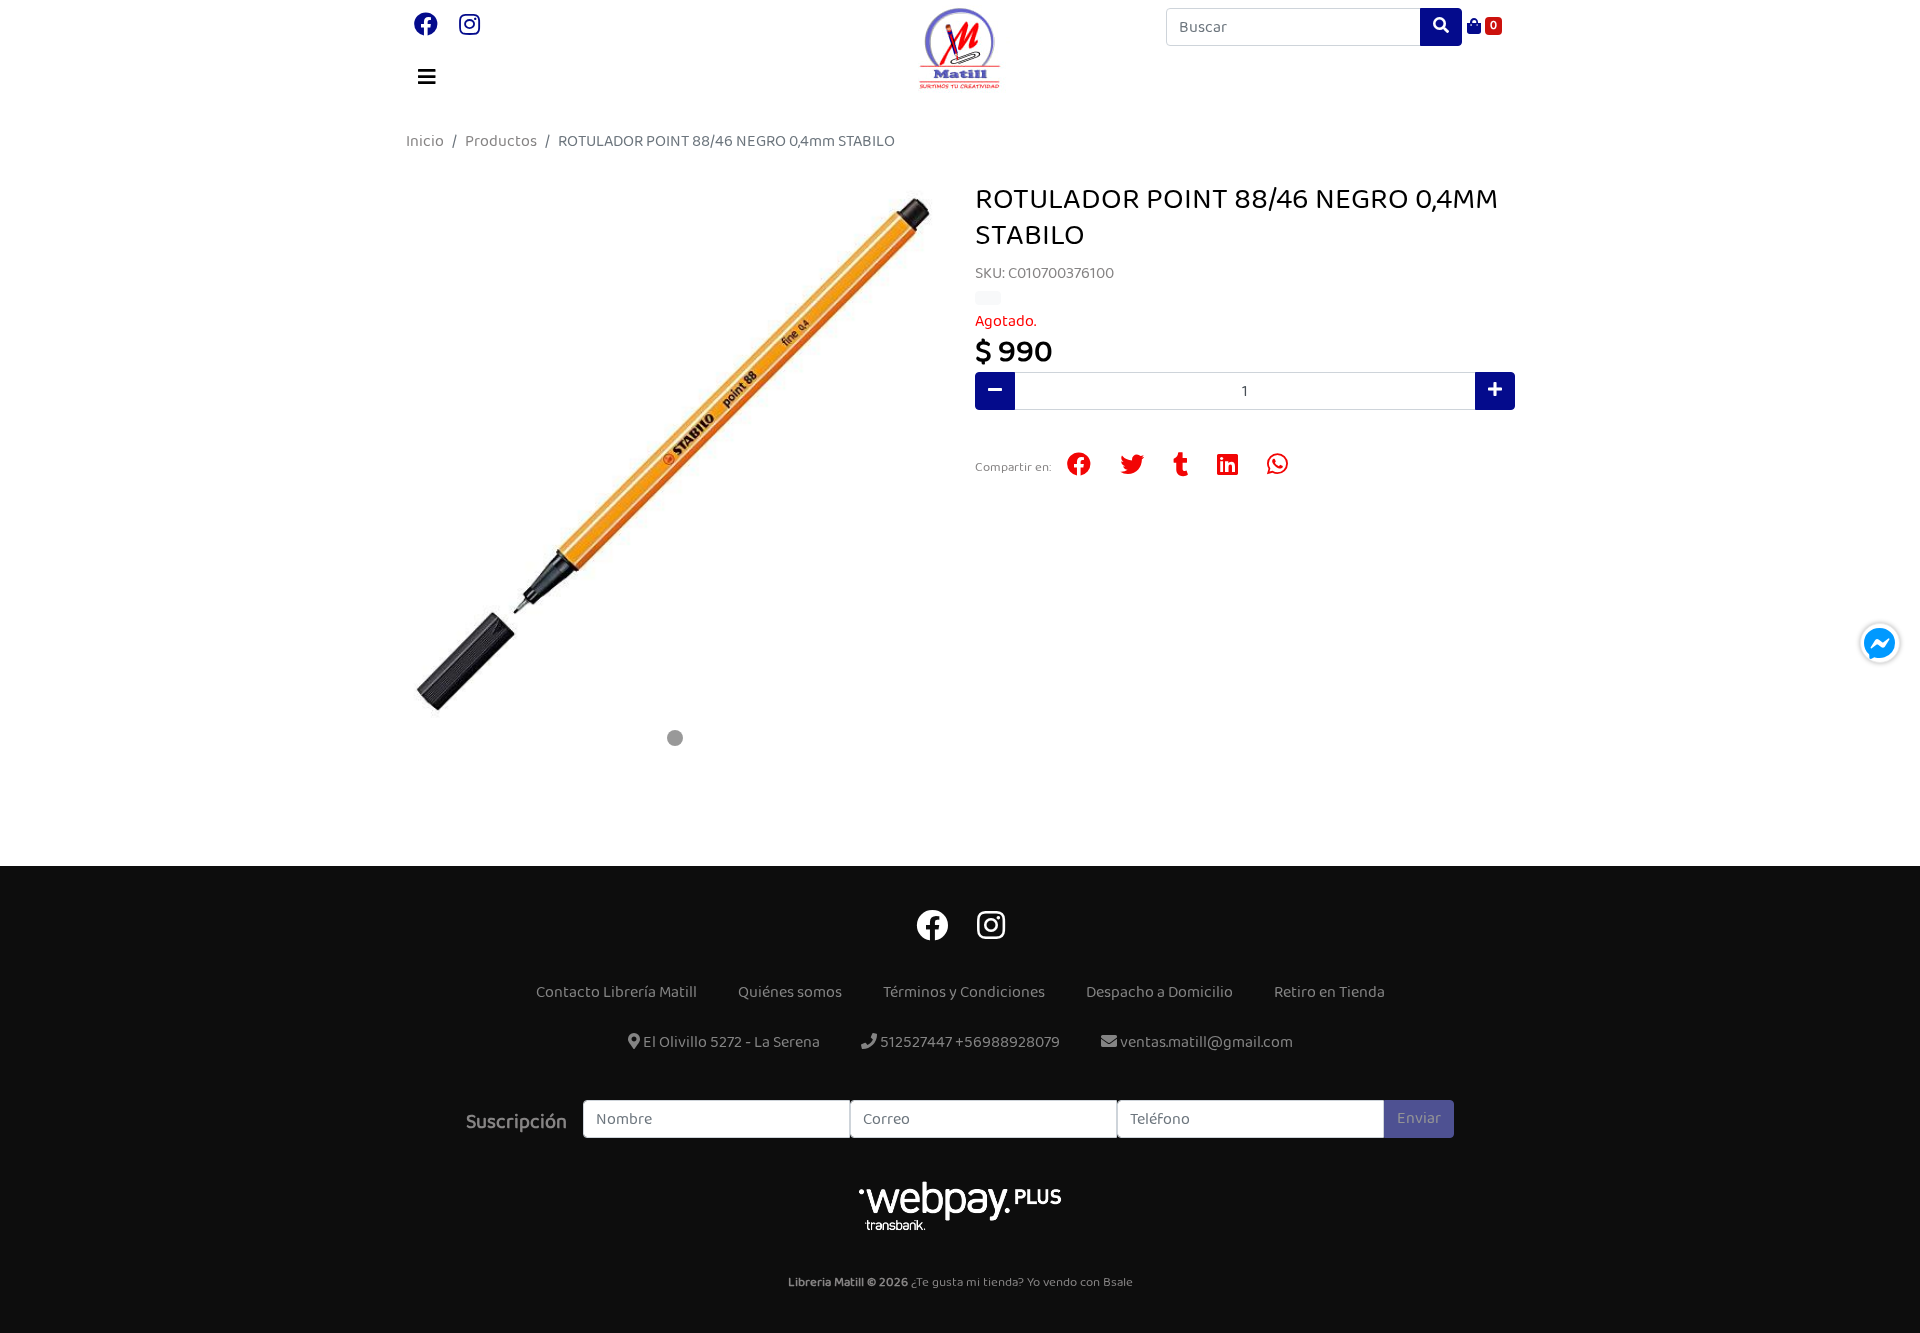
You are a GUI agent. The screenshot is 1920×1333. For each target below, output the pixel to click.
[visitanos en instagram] (469, 27)
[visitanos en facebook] (426, 27)
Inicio (425, 141)
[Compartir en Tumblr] (1180, 467)
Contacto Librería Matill (616, 992)
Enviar (1419, 1118)
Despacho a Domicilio (1159, 992)
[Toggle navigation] (427, 78)
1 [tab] (675, 738)
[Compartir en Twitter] (1132, 467)
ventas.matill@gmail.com (1205, 1042)
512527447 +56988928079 (968, 1042)
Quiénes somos (790, 992)
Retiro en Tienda (1329, 992)
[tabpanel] (675, 452)
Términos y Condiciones (964, 992)
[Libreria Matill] (960, 49)
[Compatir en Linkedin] (1227, 467)
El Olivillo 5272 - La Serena (730, 1042)
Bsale (1118, 1283)
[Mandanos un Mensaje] (1880, 643)
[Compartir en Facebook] (1079, 467)
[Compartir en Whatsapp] (1277, 467)
